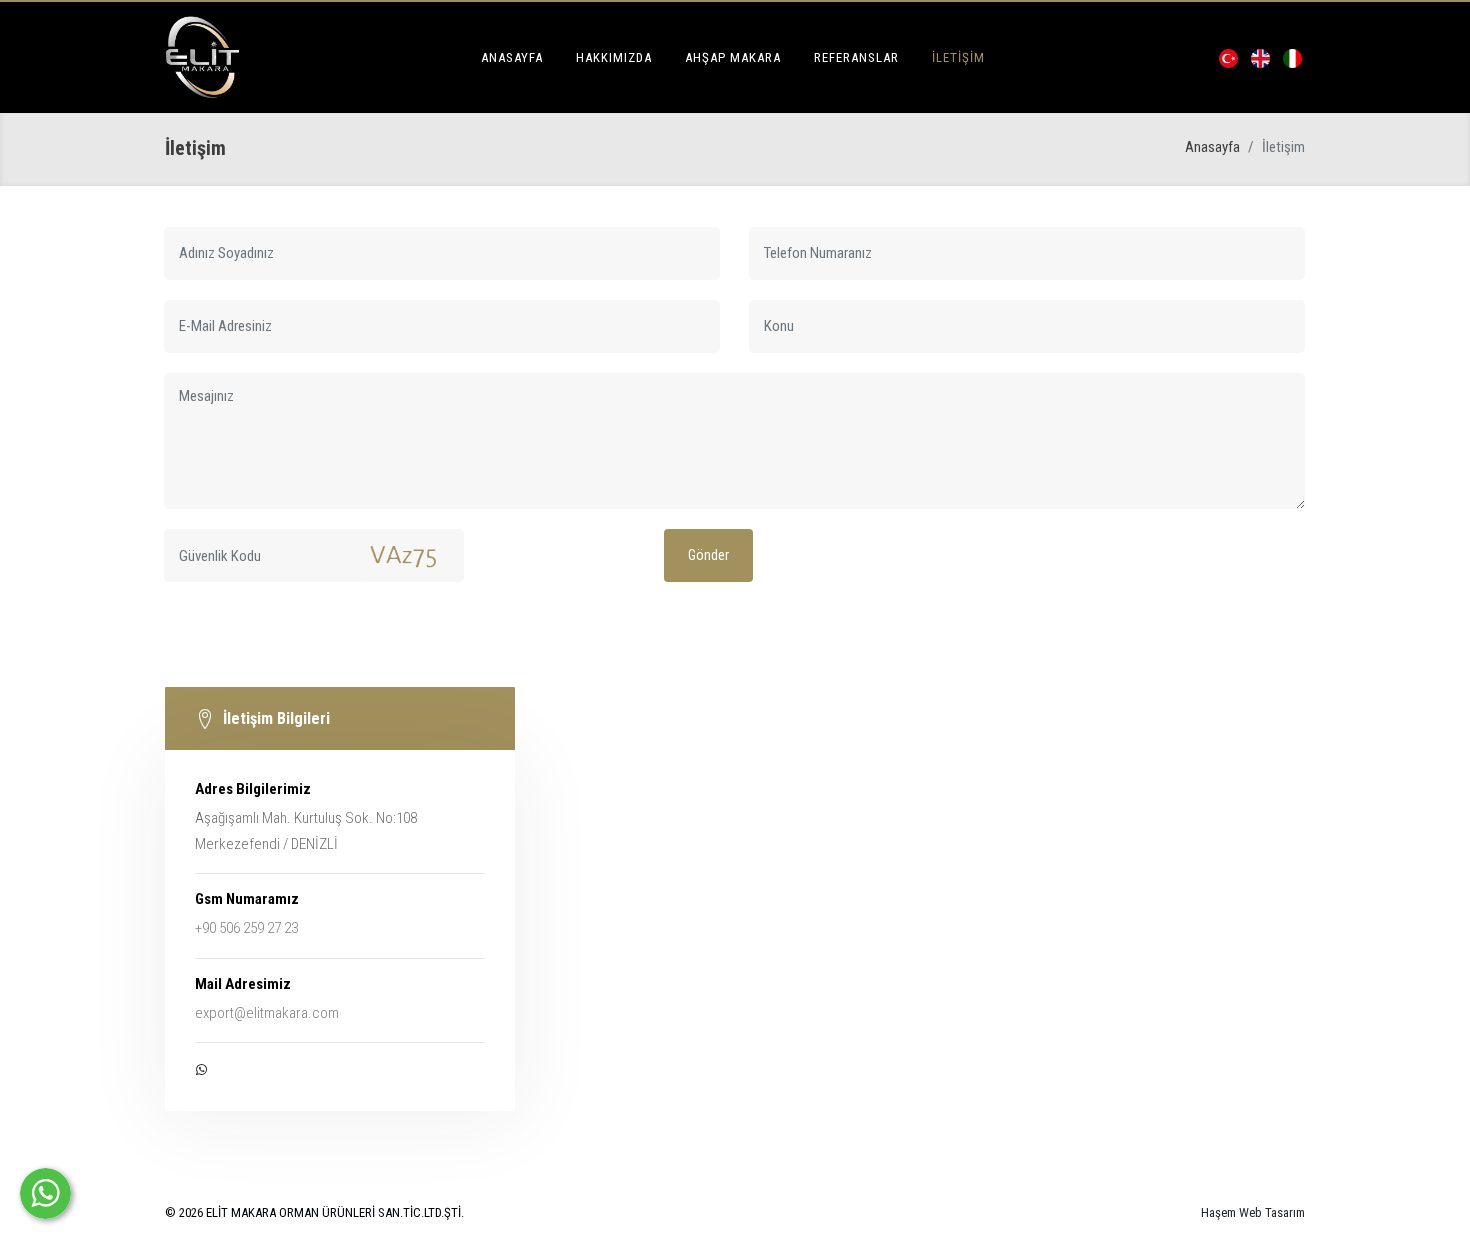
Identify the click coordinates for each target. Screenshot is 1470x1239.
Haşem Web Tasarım (1253, 1212)
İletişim (958, 57)
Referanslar (856, 57)
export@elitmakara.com (267, 1013)
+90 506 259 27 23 (246, 928)
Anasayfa (512, 57)
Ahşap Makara (733, 57)
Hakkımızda (614, 57)
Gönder (708, 555)
